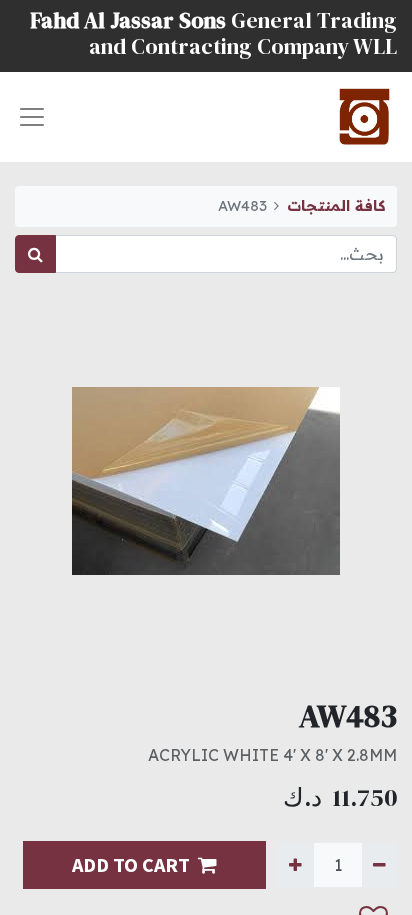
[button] (35, 879)
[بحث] (35, 254)
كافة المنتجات (336, 206)
